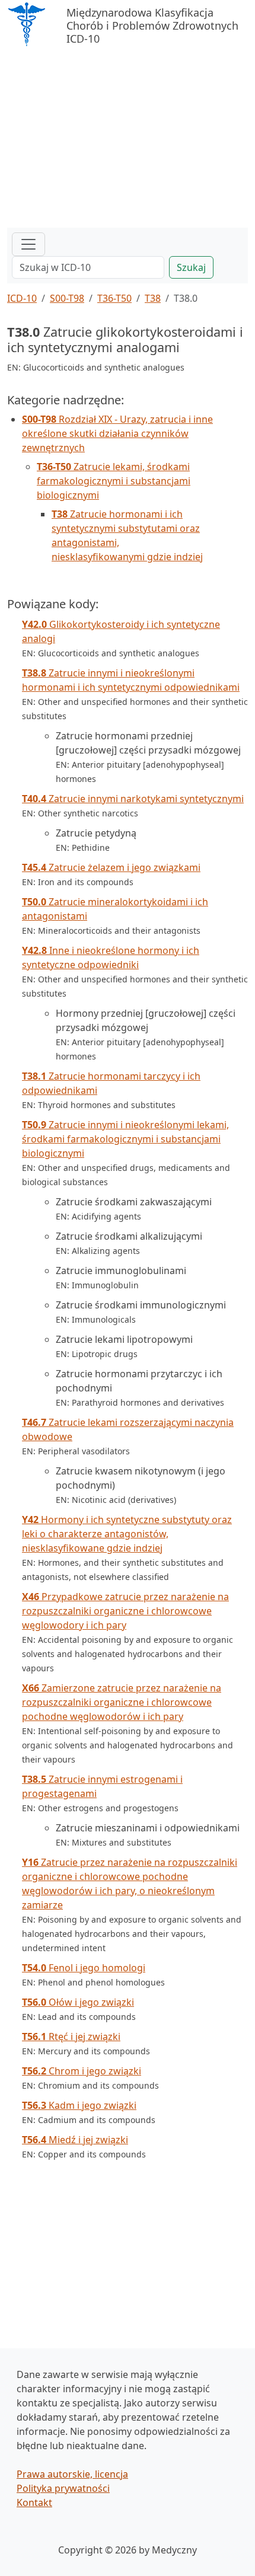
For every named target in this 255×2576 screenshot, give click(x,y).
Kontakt (34, 2502)
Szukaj (191, 267)
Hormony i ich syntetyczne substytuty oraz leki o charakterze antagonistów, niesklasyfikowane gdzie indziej (127, 1534)
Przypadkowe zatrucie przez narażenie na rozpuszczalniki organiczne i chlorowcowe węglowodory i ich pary (125, 1611)
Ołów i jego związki (78, 2002)
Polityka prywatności (63, 2488)
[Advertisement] (128, 139)
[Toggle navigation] (28, 244)
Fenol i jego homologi (84, 1968)
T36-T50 (114, 298)
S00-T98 (67, 298)
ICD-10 (22, 298)
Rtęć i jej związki (71, 2036)
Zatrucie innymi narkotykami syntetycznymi (133, 799)
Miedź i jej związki (75, 2140)
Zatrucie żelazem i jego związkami (111, 867)
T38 (153, 298)
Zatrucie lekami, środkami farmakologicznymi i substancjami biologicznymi (114, 481)
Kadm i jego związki (79, 2105)
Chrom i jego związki (82, 2071)
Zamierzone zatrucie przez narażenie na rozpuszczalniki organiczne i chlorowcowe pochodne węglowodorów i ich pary (122, 1702)
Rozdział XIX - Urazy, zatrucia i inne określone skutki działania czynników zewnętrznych (117, 433)
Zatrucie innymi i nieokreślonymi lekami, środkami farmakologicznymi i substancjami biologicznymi (125, 1139)
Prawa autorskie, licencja (72, 2474)
